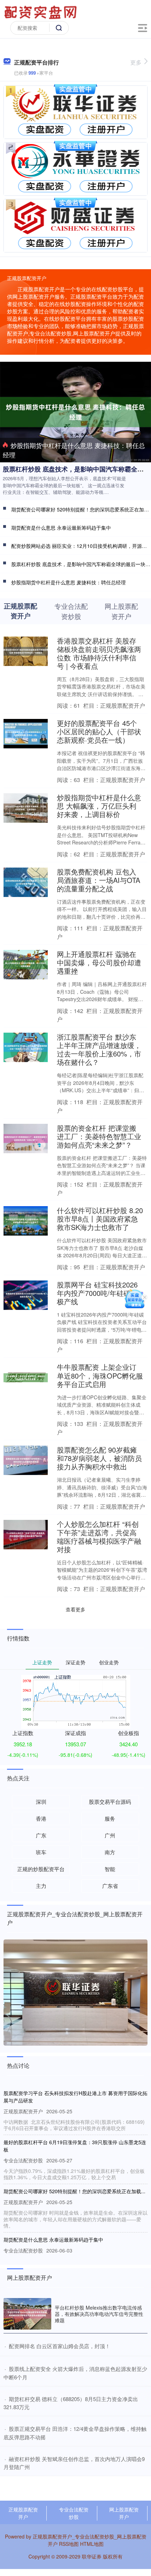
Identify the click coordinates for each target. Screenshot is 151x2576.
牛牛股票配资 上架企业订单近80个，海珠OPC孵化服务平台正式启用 (100, 1375)
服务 (110, 1818)
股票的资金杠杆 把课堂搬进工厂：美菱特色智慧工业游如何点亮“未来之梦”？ (99, 1136)
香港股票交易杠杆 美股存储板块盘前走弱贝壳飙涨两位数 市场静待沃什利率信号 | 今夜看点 (99, 653)
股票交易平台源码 (110, 1802)
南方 (110, 1852)
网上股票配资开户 (124, 2513)
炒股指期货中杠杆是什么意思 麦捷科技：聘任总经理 (74, 450)
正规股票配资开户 (23, 2513)
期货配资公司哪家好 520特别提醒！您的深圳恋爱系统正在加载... (74, 2191)
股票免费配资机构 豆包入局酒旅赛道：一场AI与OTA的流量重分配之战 (99, 880)
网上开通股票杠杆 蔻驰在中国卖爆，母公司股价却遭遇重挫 (99, 962)
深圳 (41, 1802)
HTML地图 (92, 2544)
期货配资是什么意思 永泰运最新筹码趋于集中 (61, 528)
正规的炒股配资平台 (41, 1869)
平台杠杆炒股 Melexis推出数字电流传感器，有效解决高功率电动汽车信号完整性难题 (99, 2314)
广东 (41, 1835)
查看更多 (75, 1609)
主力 (41, 1886)
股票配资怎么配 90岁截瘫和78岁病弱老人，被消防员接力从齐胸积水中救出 (99, 1458)
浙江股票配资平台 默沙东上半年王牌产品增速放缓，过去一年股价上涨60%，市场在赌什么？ (99, 1049)
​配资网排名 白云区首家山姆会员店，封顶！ (60, 2346)
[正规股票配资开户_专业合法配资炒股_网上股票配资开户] (41, 12)
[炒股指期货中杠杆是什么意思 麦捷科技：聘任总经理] (75, 411)
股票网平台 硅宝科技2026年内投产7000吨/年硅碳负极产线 (97, 1293)
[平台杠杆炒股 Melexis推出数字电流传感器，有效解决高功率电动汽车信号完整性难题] (27, 2314)
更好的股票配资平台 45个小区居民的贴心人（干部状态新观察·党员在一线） (99, 731)
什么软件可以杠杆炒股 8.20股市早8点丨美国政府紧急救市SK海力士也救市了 (100, 1219)
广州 (110, 1835)
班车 (41, 1852)
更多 (136, 62)
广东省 (110, 1886)
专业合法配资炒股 (74, 2513)
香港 (41, 1818)
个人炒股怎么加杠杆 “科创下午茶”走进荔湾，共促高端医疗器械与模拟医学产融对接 (99, 1537)
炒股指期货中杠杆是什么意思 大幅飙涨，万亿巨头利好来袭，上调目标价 (99, 806)
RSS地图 (69, 2544)
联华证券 (92, 2556)
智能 (110, 1869)
